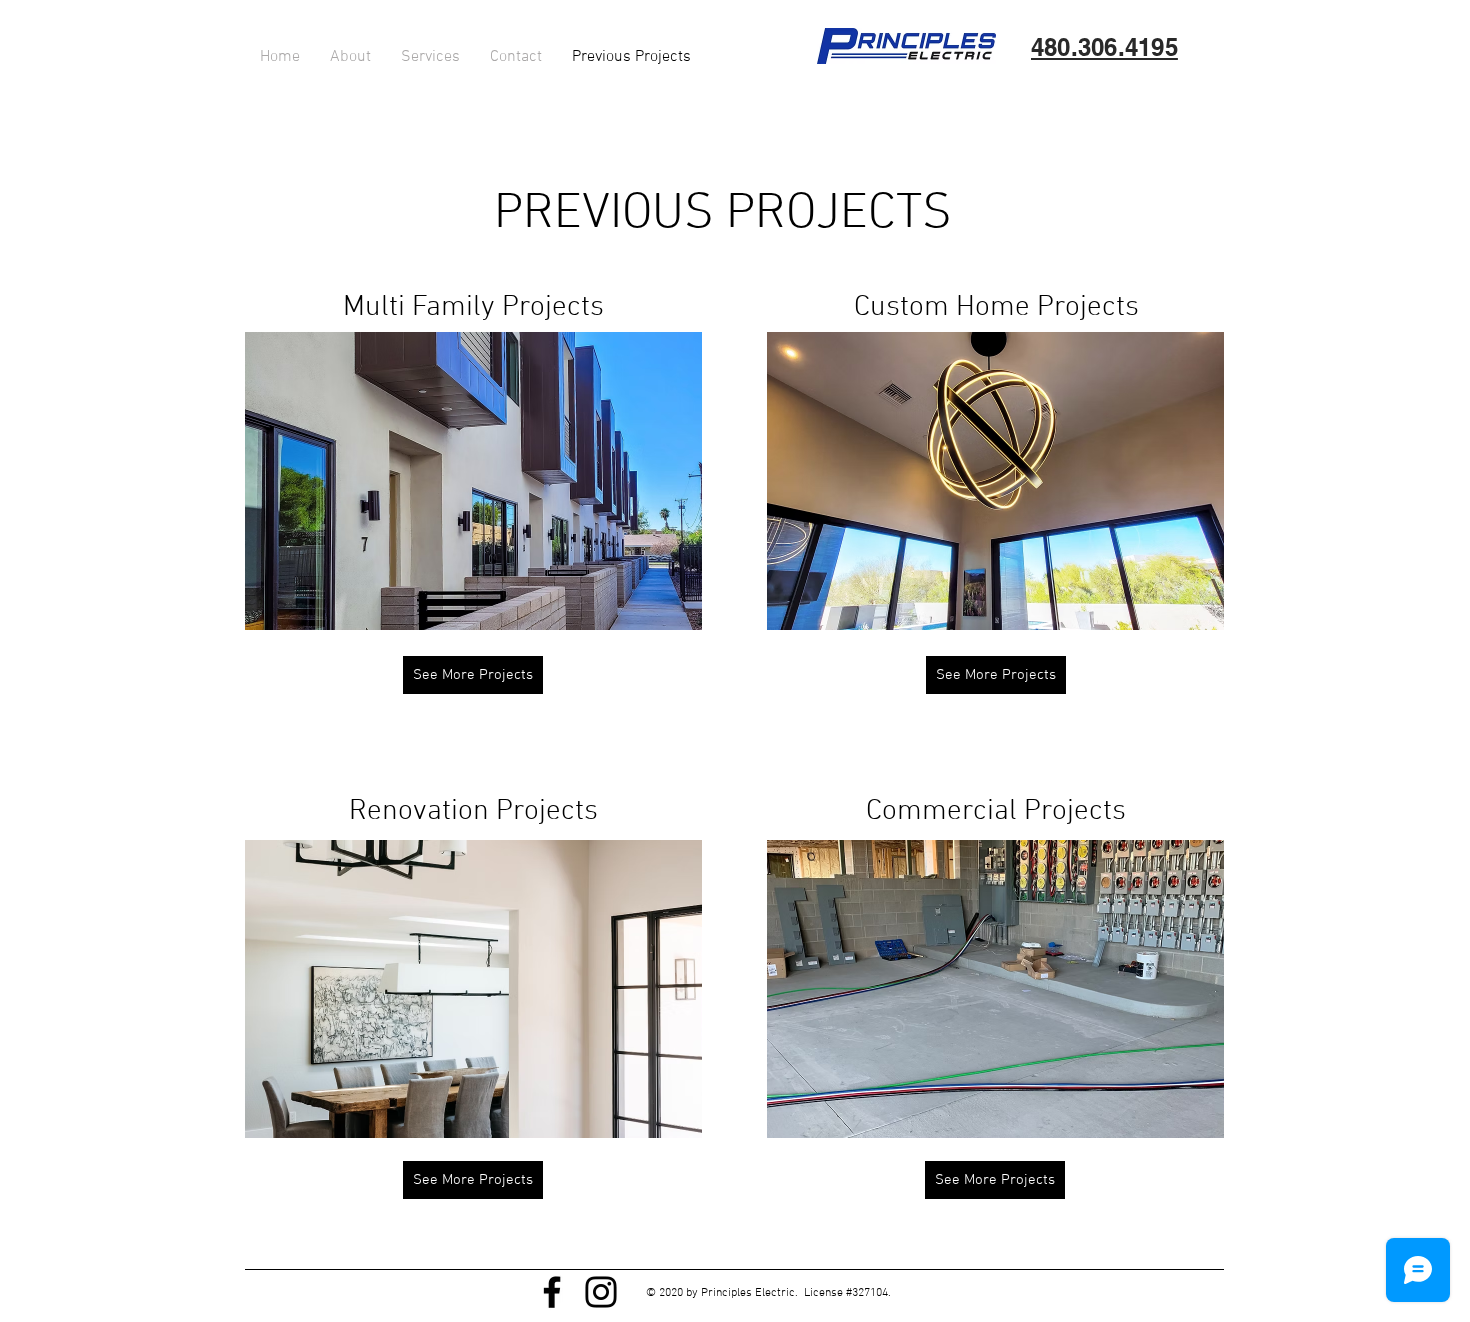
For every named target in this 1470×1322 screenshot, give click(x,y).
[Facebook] (552, 1292)
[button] (473, 481)
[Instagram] (601, 1292)
